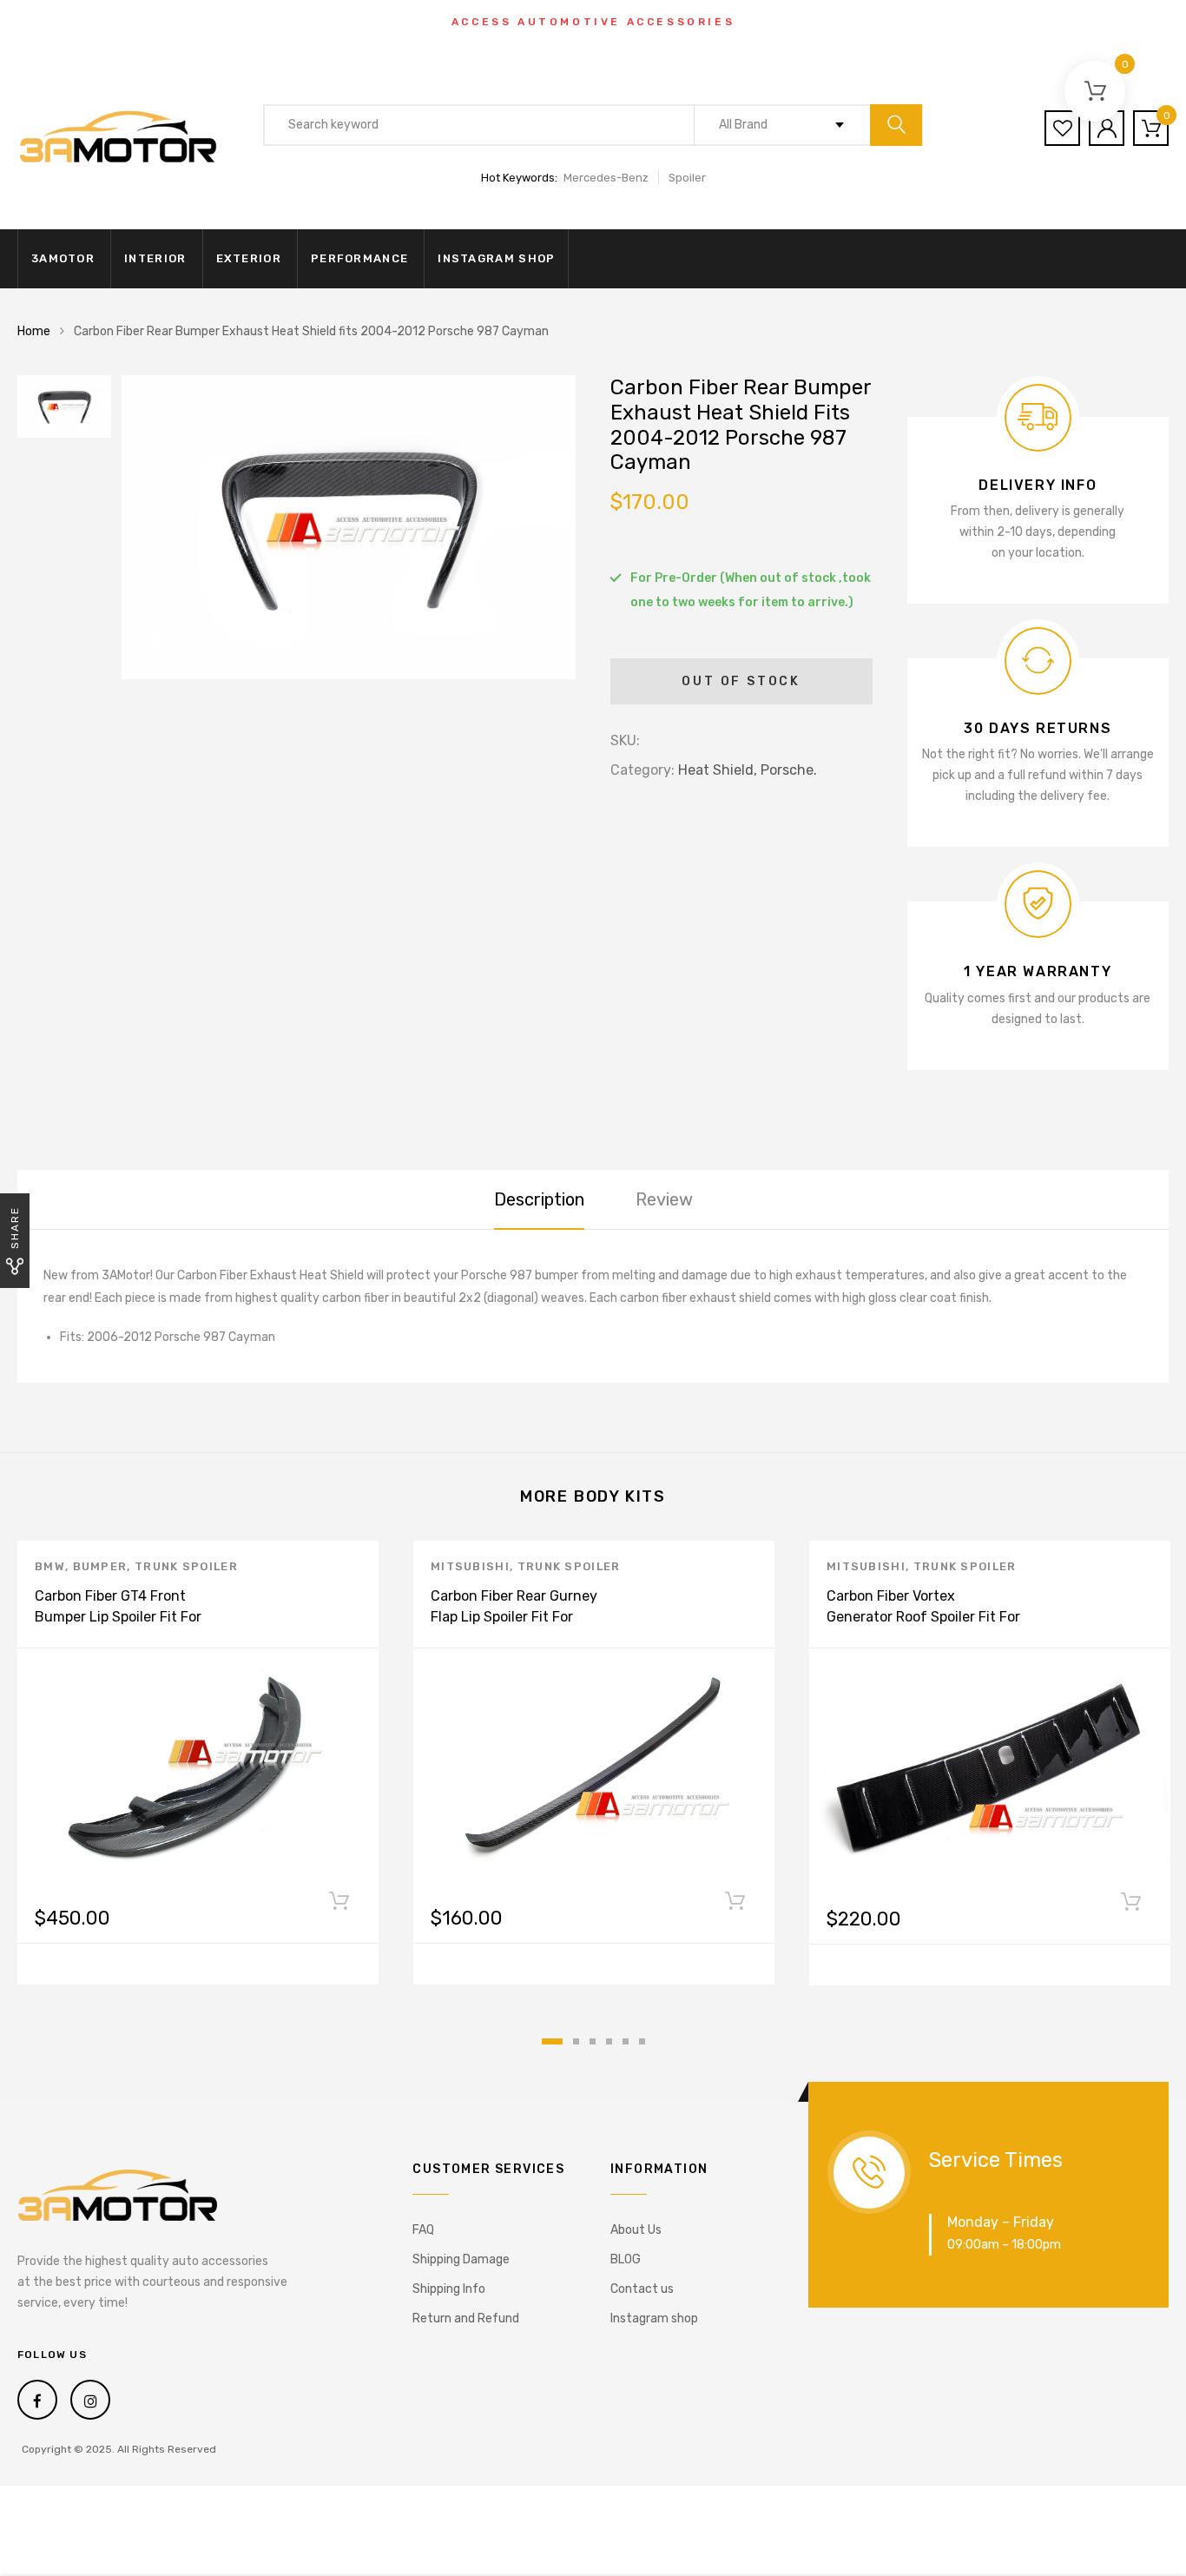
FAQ (423, 2230)
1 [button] (552, 2041)
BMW (50, 1566)
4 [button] (609, 2041)
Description (539, 1199)
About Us (636, 2230)
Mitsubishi (470, 1566)
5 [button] (626, 2041)
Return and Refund (466, 2318)
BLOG (626, 2259)
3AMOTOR (63, 258)
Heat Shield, (718, 770)
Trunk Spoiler (186, 1566)
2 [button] (576, 2041)
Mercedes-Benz (606, 178)
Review (664, 1199)
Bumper (100, 1566)
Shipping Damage (461, 2259)
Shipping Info (449, 2289)
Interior (155, 258)
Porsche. (789, 770)
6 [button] (642, 2041)
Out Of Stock (741, 681)
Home (34, 331)
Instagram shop (496, 258)
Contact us (642, 2289)
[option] (349, 527)
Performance (359, 258)
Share (15, 1228)
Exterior (249, 258)
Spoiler (687, 178)
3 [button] (593, 2041)
